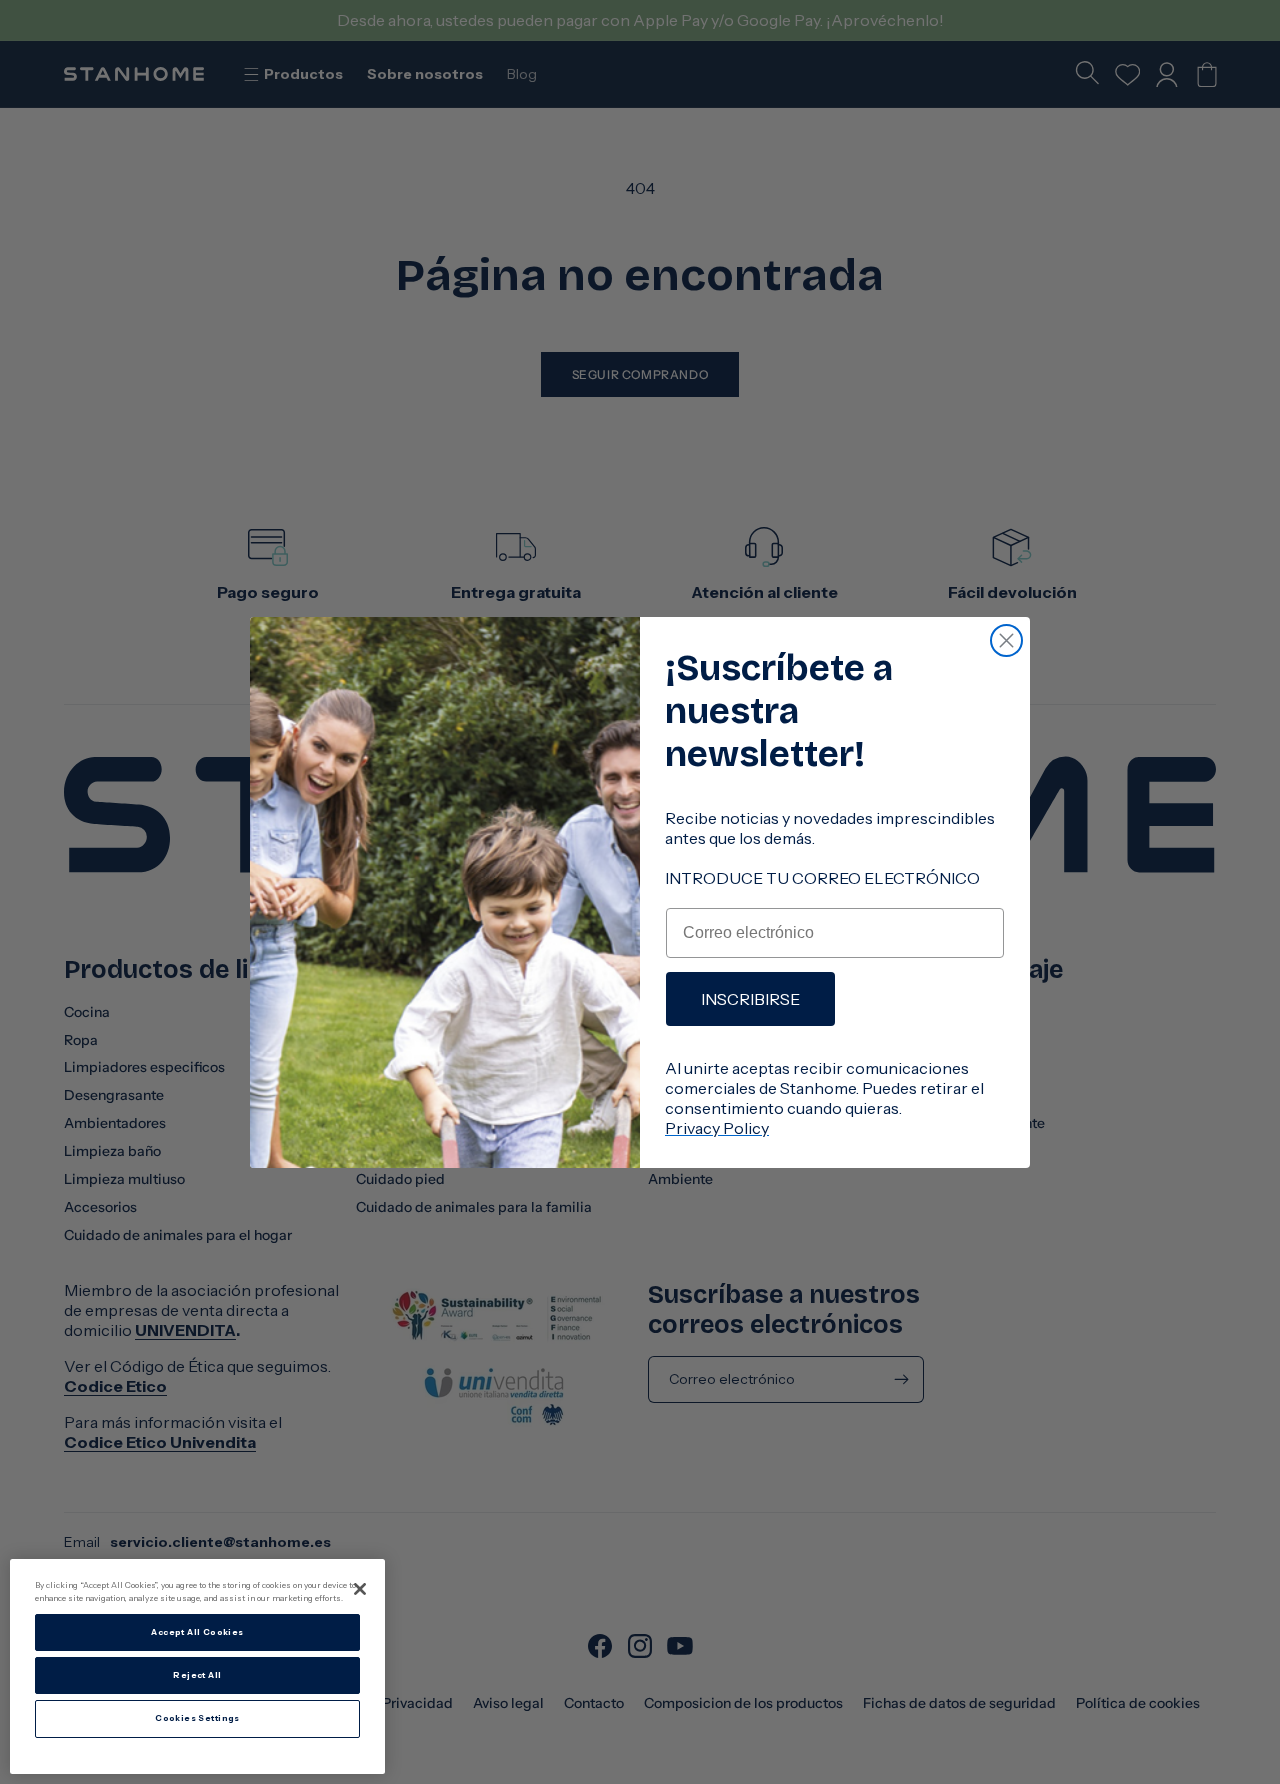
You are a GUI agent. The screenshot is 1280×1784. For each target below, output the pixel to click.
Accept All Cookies (197, 1632)
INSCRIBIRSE (750, 999)
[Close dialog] (1006, 640)
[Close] (360, 1589)
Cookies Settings (197, 1719)
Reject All (197, 1675)
